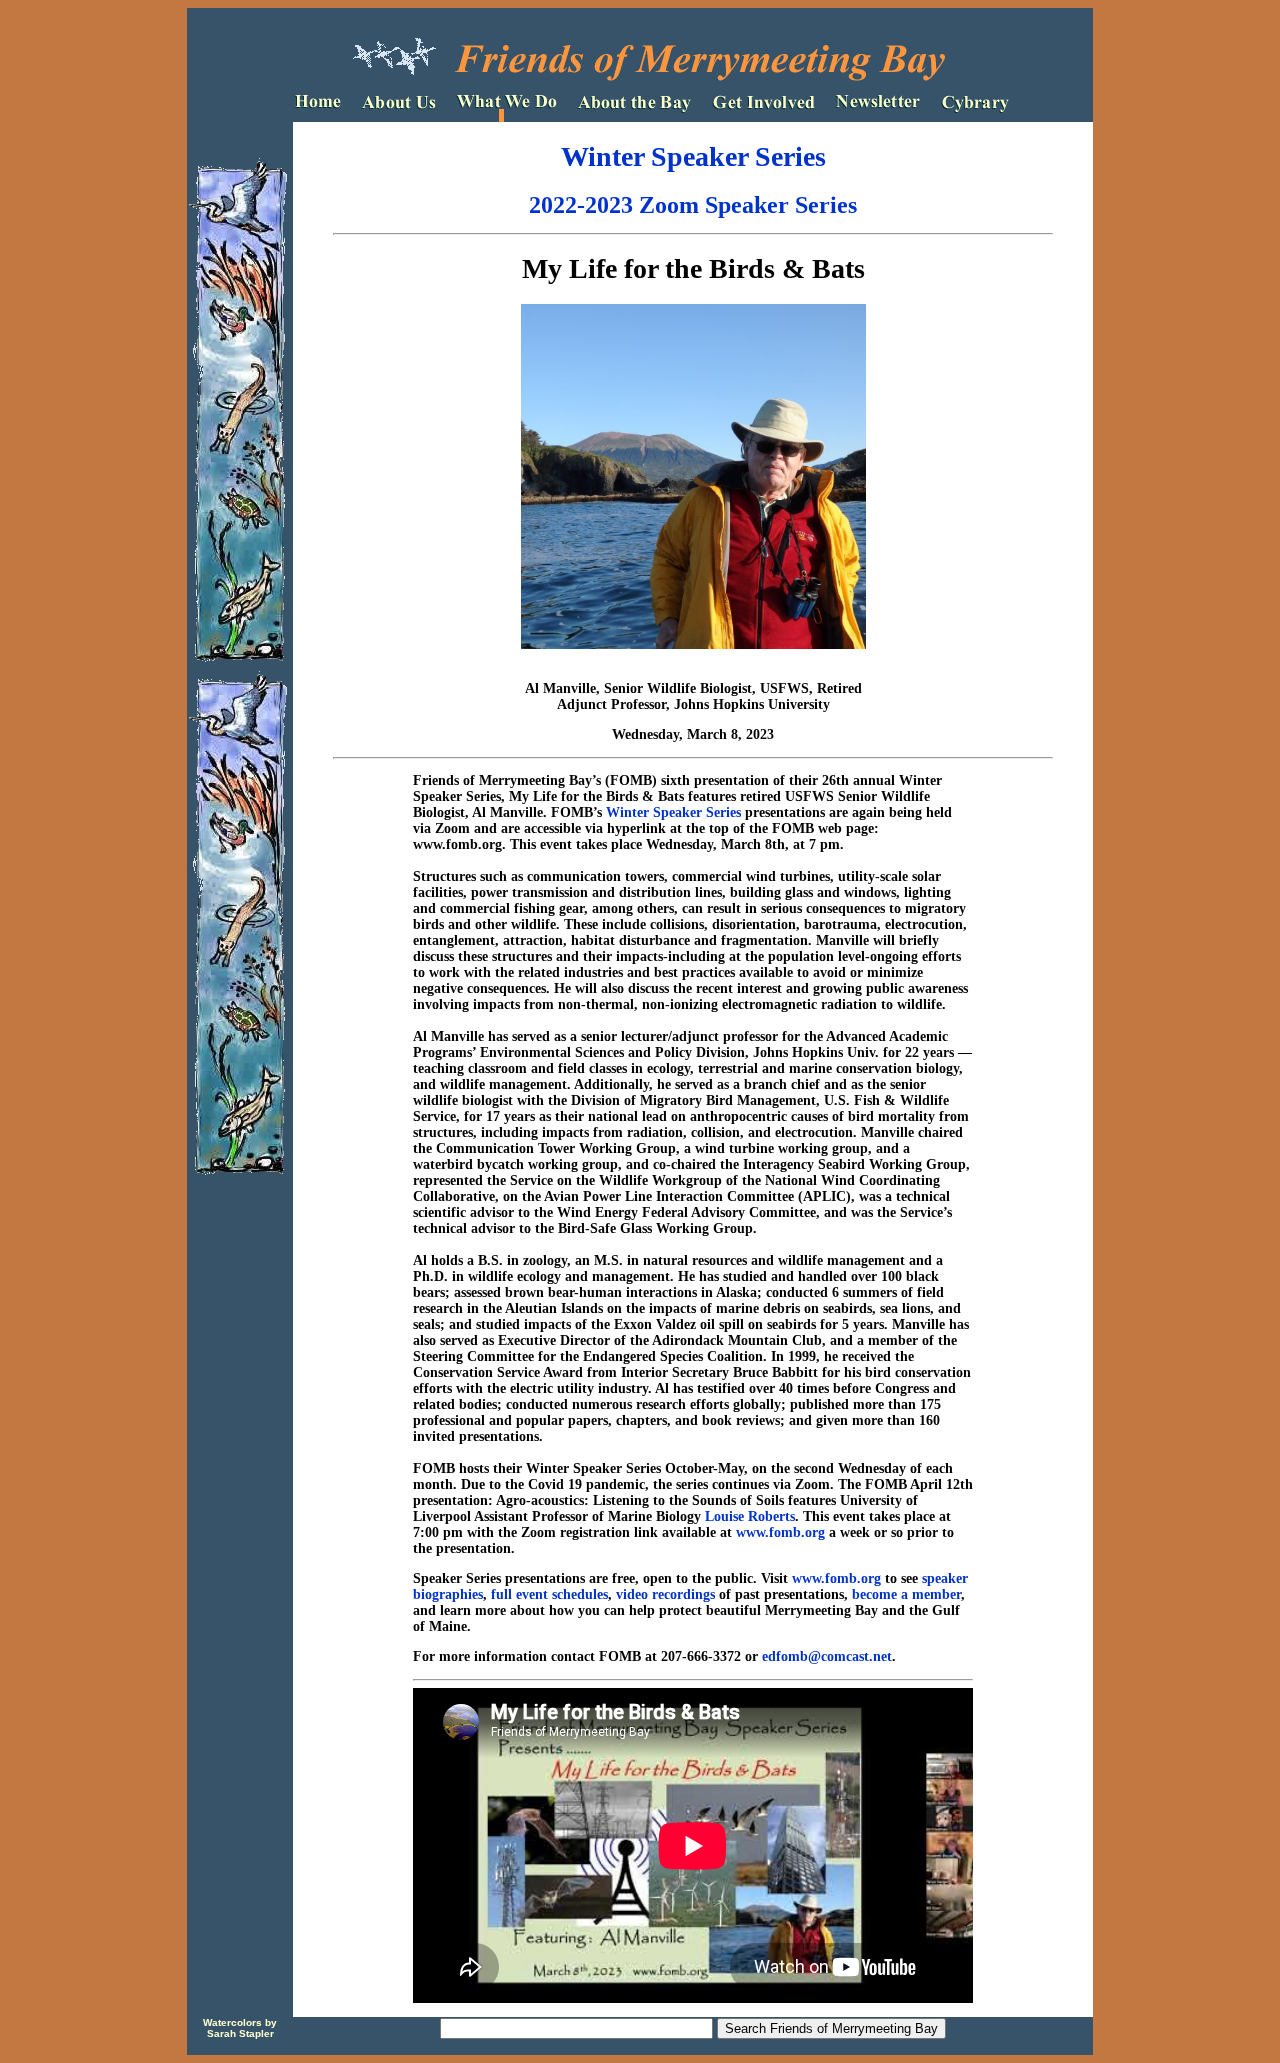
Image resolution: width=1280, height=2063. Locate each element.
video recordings (665, 1594)
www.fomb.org (780, 1532)
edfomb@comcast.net (827, 1656)
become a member (906, 1594)
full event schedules (549, 1594)
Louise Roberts (750, 1516)
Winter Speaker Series (693, 156)
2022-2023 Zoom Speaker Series (693, 205)
